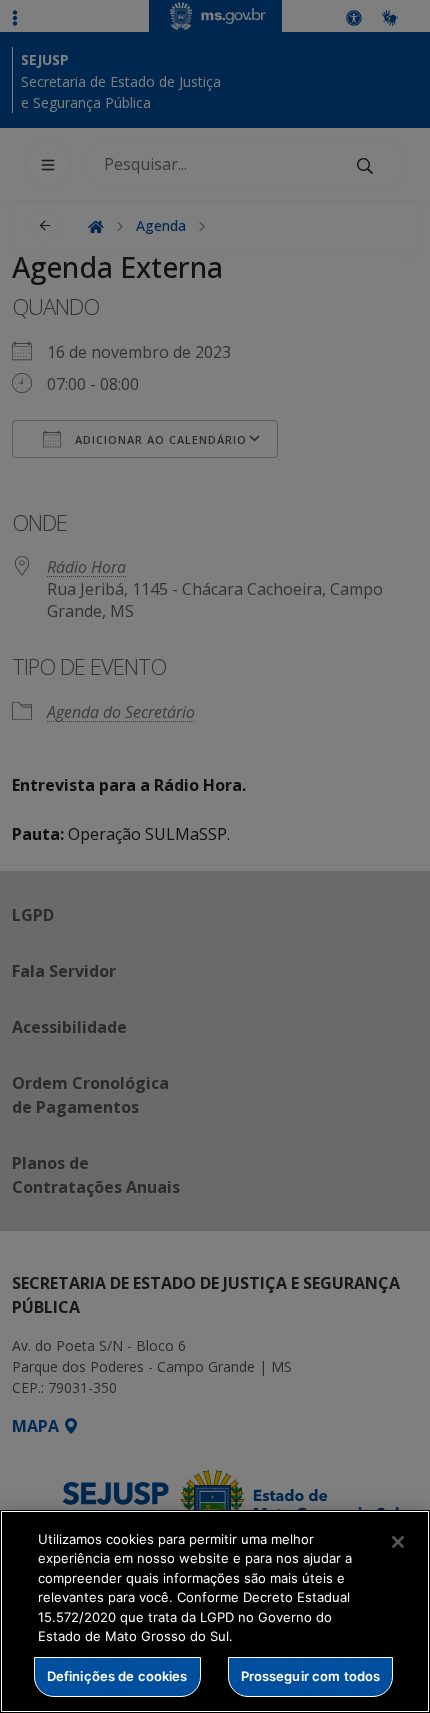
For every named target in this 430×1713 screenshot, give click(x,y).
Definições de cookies (117, 1676)
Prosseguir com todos (311, 1676)
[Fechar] (398, 1542)
